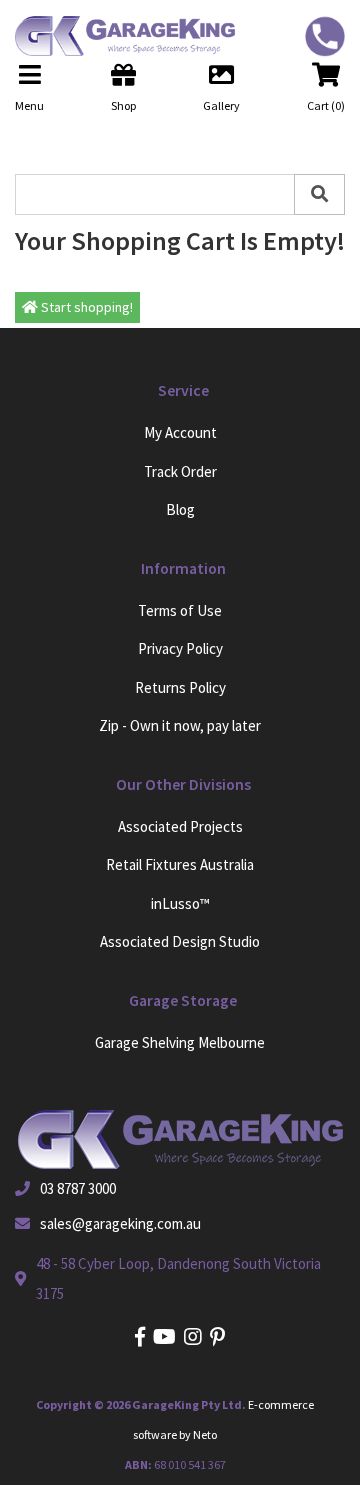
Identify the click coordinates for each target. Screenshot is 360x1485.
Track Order (180, 471)
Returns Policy (180, 687)
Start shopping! (85, 307)
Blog (180, 509)
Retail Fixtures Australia (180, 864)
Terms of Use (180, 610)
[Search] (319, 194)
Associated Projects (180, 826)
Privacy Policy (180, 648)
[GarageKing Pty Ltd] (117, 36)
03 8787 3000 (78, 1188)
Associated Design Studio (180, 941)
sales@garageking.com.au (120, 1223)
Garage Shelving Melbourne (180, 1042)
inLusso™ (180, 903)
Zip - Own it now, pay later (180, 725)
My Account (180, 432)
